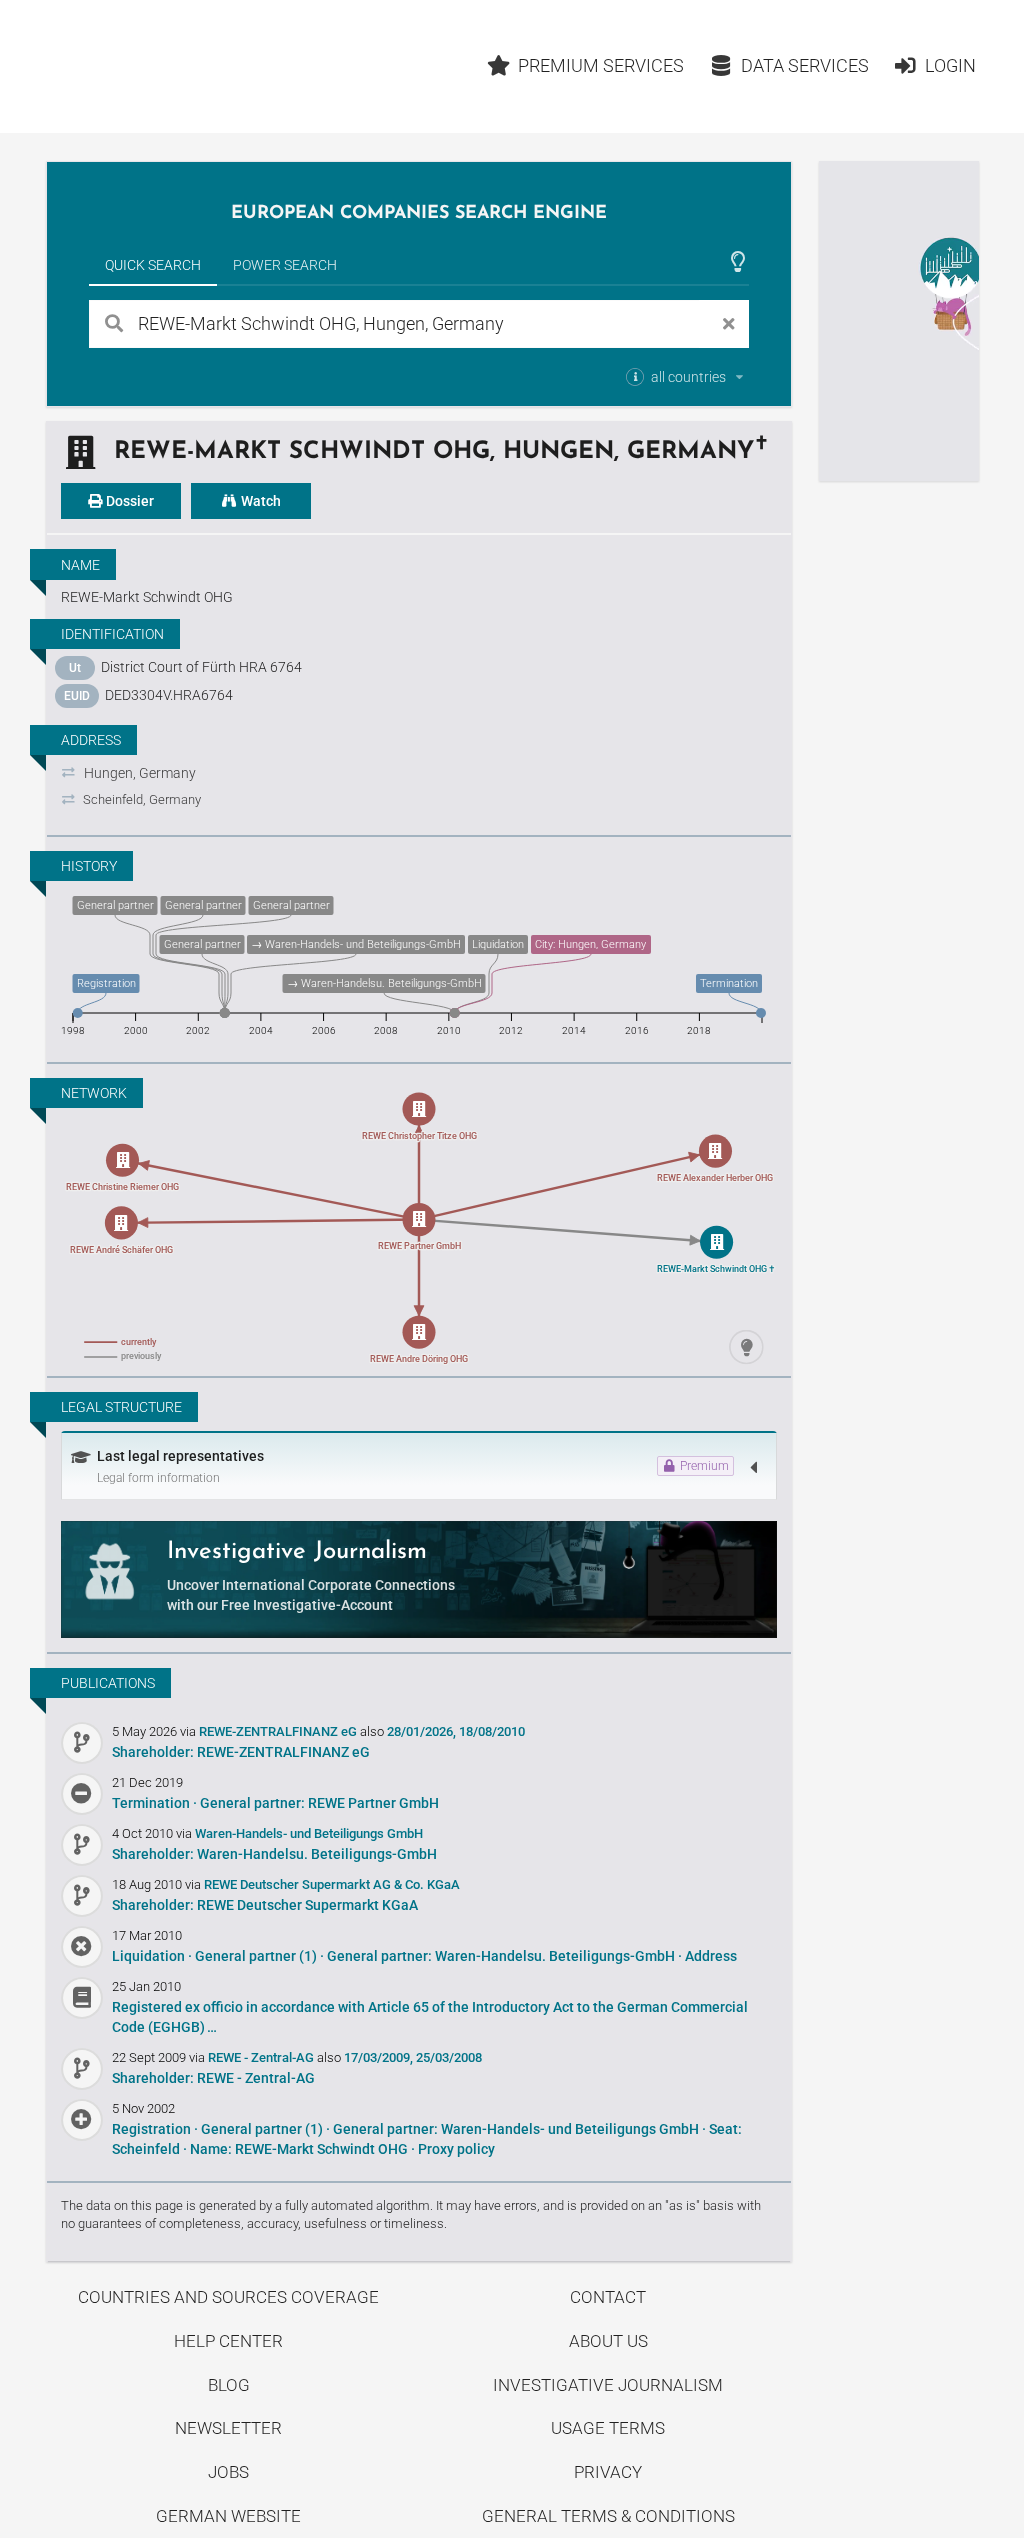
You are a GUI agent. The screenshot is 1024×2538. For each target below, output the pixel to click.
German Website (228, 2516)
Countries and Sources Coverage (228, 2297)
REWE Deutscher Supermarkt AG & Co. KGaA (332, 1884)
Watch (259, 501)
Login (950, 65)
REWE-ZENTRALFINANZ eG (279, 1731)
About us (608, 2341)
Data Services (805, 65)
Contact (608, 2297)
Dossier (128, 501)
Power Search (285, 265)
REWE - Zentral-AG (262, 2057)
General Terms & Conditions (608, 2516)
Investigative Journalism (608, 2385)
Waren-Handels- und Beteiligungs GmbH (309, 1833)
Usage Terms (608, 2428)
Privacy (608, 2472)
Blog (229, 2385)
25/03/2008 (449, 2057)
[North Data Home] (163, 66)
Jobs (228, 2472)
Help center (228, 2341)
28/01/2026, (421, 1731)
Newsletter (228, 2428)
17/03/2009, (378, 2057)
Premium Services (601, 65)
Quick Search (153, 265)
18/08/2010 (492, 1731)
